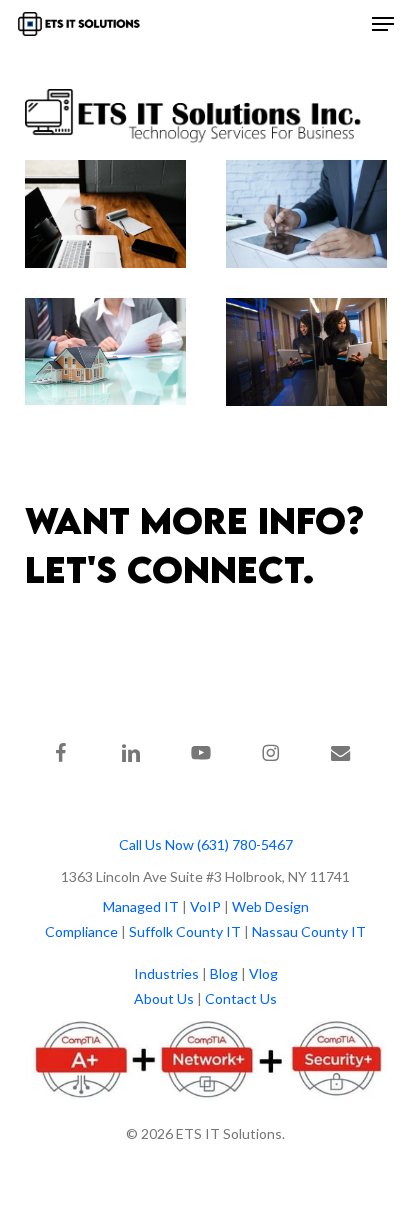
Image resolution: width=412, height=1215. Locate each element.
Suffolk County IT (185, 931)
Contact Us (241, 998)
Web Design (270, 906)
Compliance (81, 931)
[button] (383, 24)
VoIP (205, 906)
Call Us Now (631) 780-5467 (206, 844)
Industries (166, 973)
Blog (224, 973)
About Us (164, 998)
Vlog (263, 973)
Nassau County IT (309, 931)
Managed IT (141, 906)
